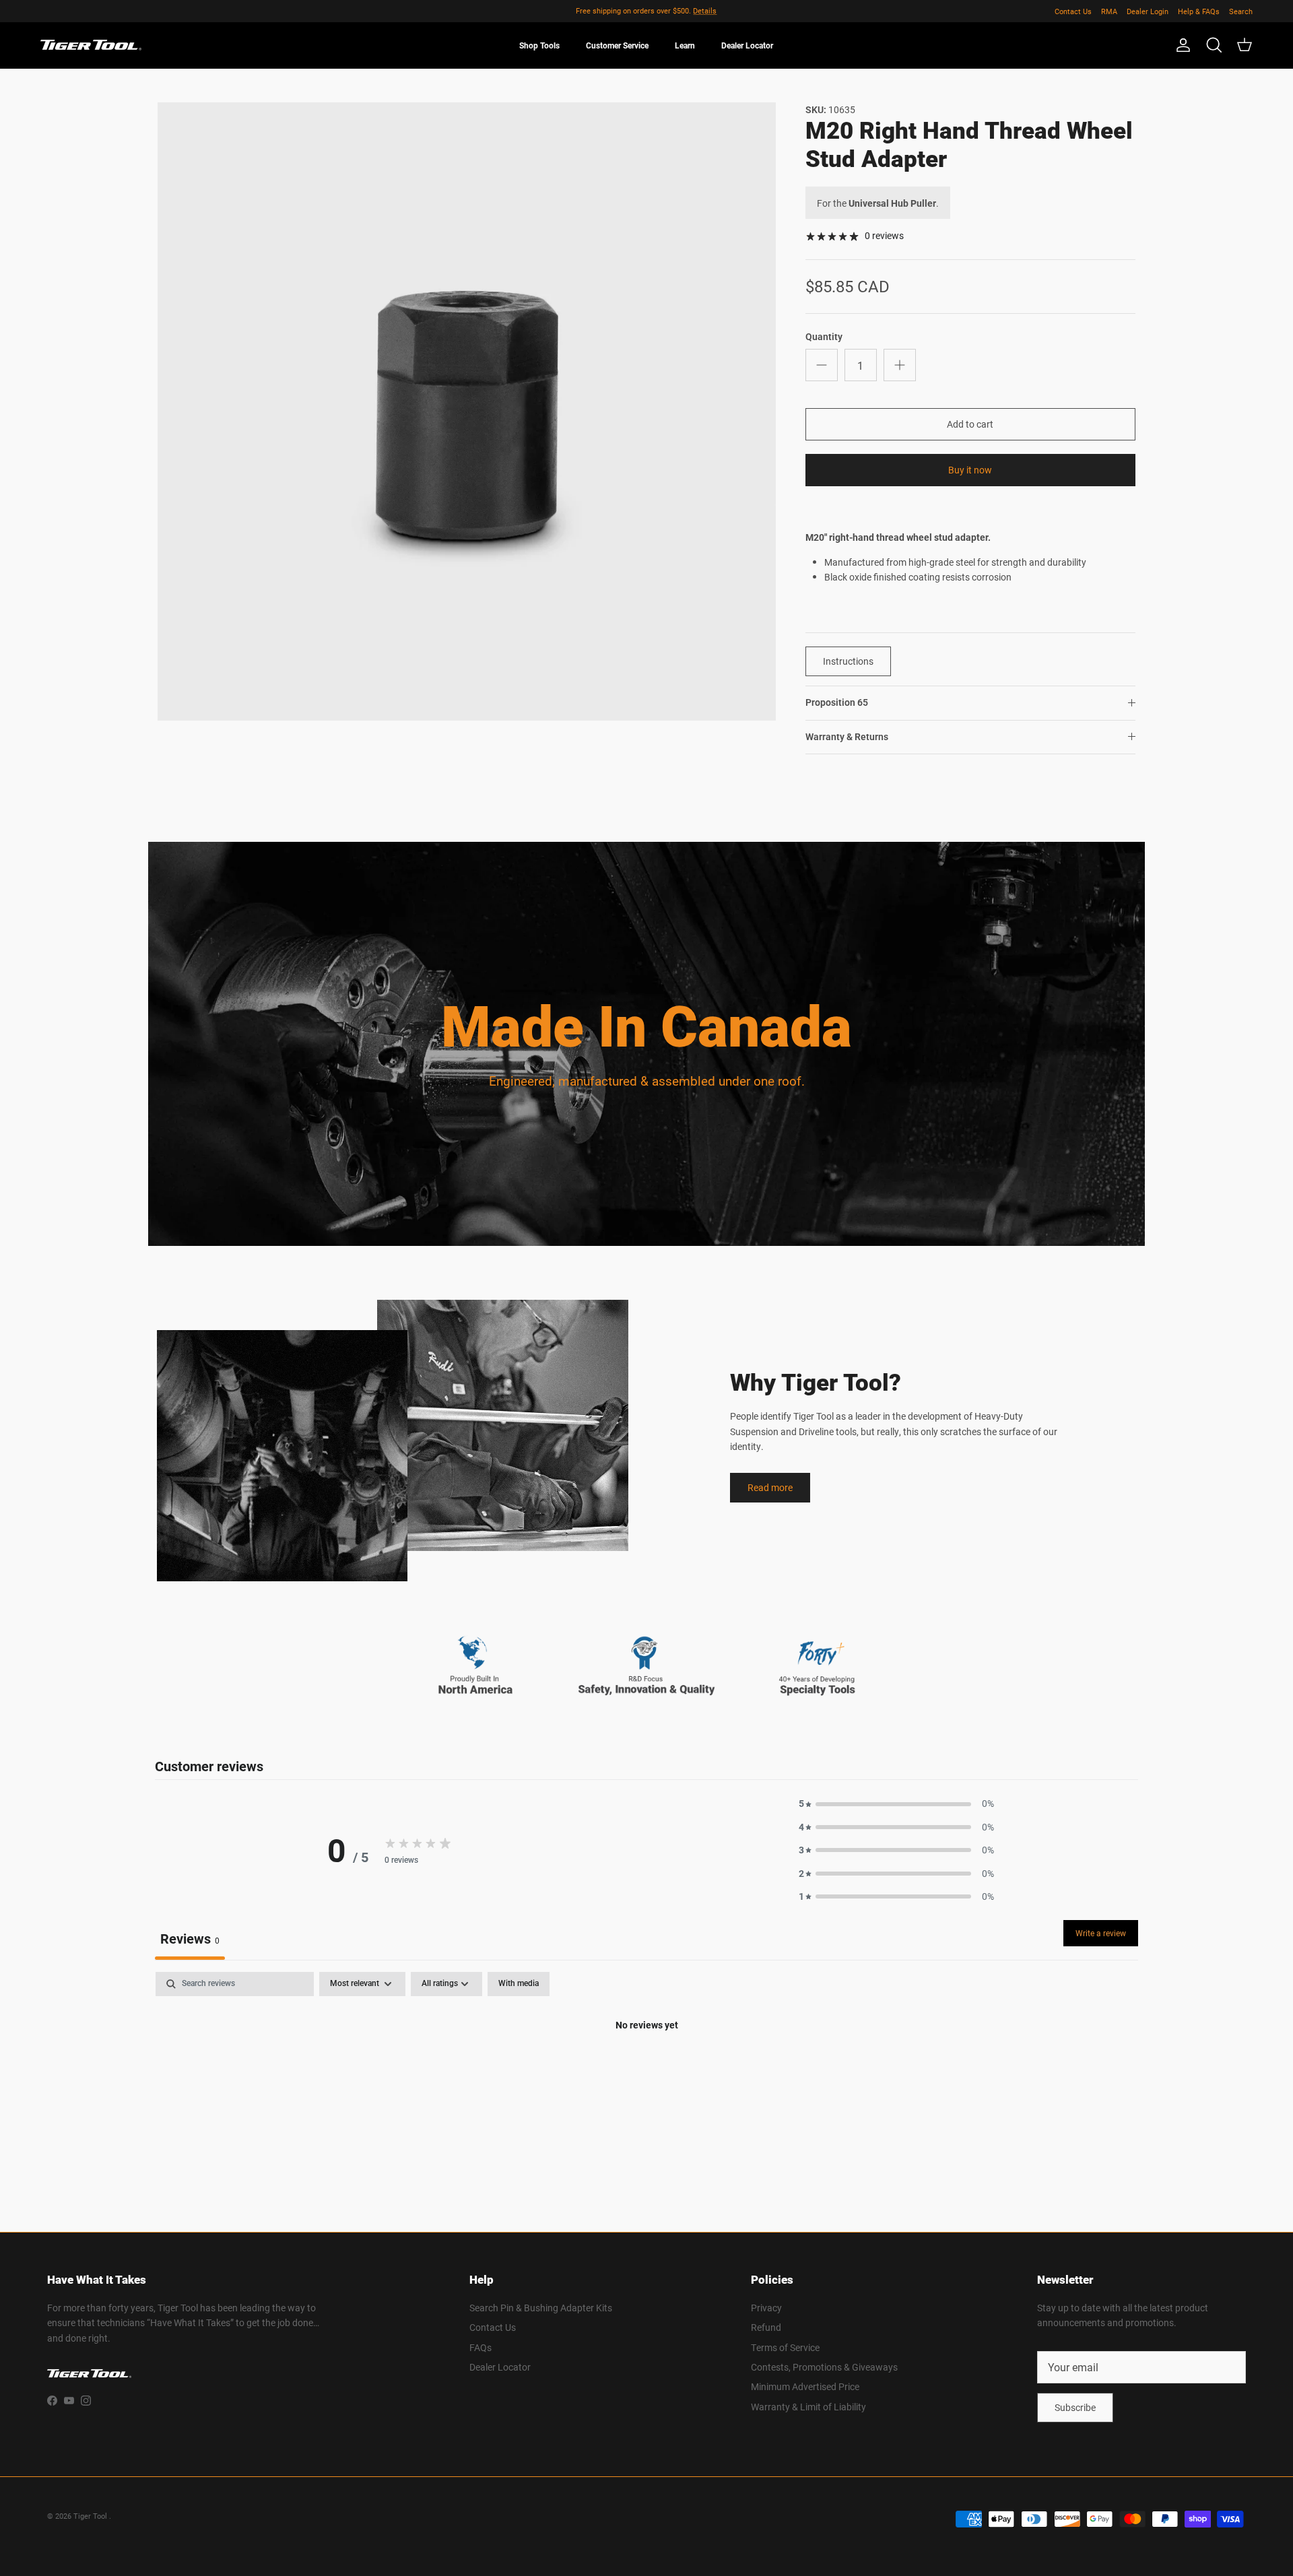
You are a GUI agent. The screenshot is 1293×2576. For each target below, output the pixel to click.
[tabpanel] (646, 2071)
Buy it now (970, 470)
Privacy (766, 2308)
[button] (896, 1804)
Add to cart (970, 424)
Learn (685, 45)
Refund (766, 2327)
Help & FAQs (1199, 11)
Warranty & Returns (847, 737)
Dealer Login (1148, 11)
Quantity (824, 337)
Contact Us (1073, 11)
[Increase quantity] (900, 365)
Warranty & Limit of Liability (808, 2407)
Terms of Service (785, 2347)
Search (1241, 11)
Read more (770, 1487)
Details (705, 10)
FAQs (480, 2347)
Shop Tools (539, 45)
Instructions (848, 661)
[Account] (1181, 45)
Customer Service (617, 45)
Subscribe (1075, 2407)
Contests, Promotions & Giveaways (824, 2367)
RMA (1109, 11)
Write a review (1101, 1933)
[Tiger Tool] (91, 45)
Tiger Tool (91, 2516)
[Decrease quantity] (822, 365)
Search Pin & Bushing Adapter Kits (541, 2308)
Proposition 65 (837, 702)
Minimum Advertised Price (805, 2386)
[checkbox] (519, 1984)
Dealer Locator (747, 45)
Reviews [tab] (190, 1938)
